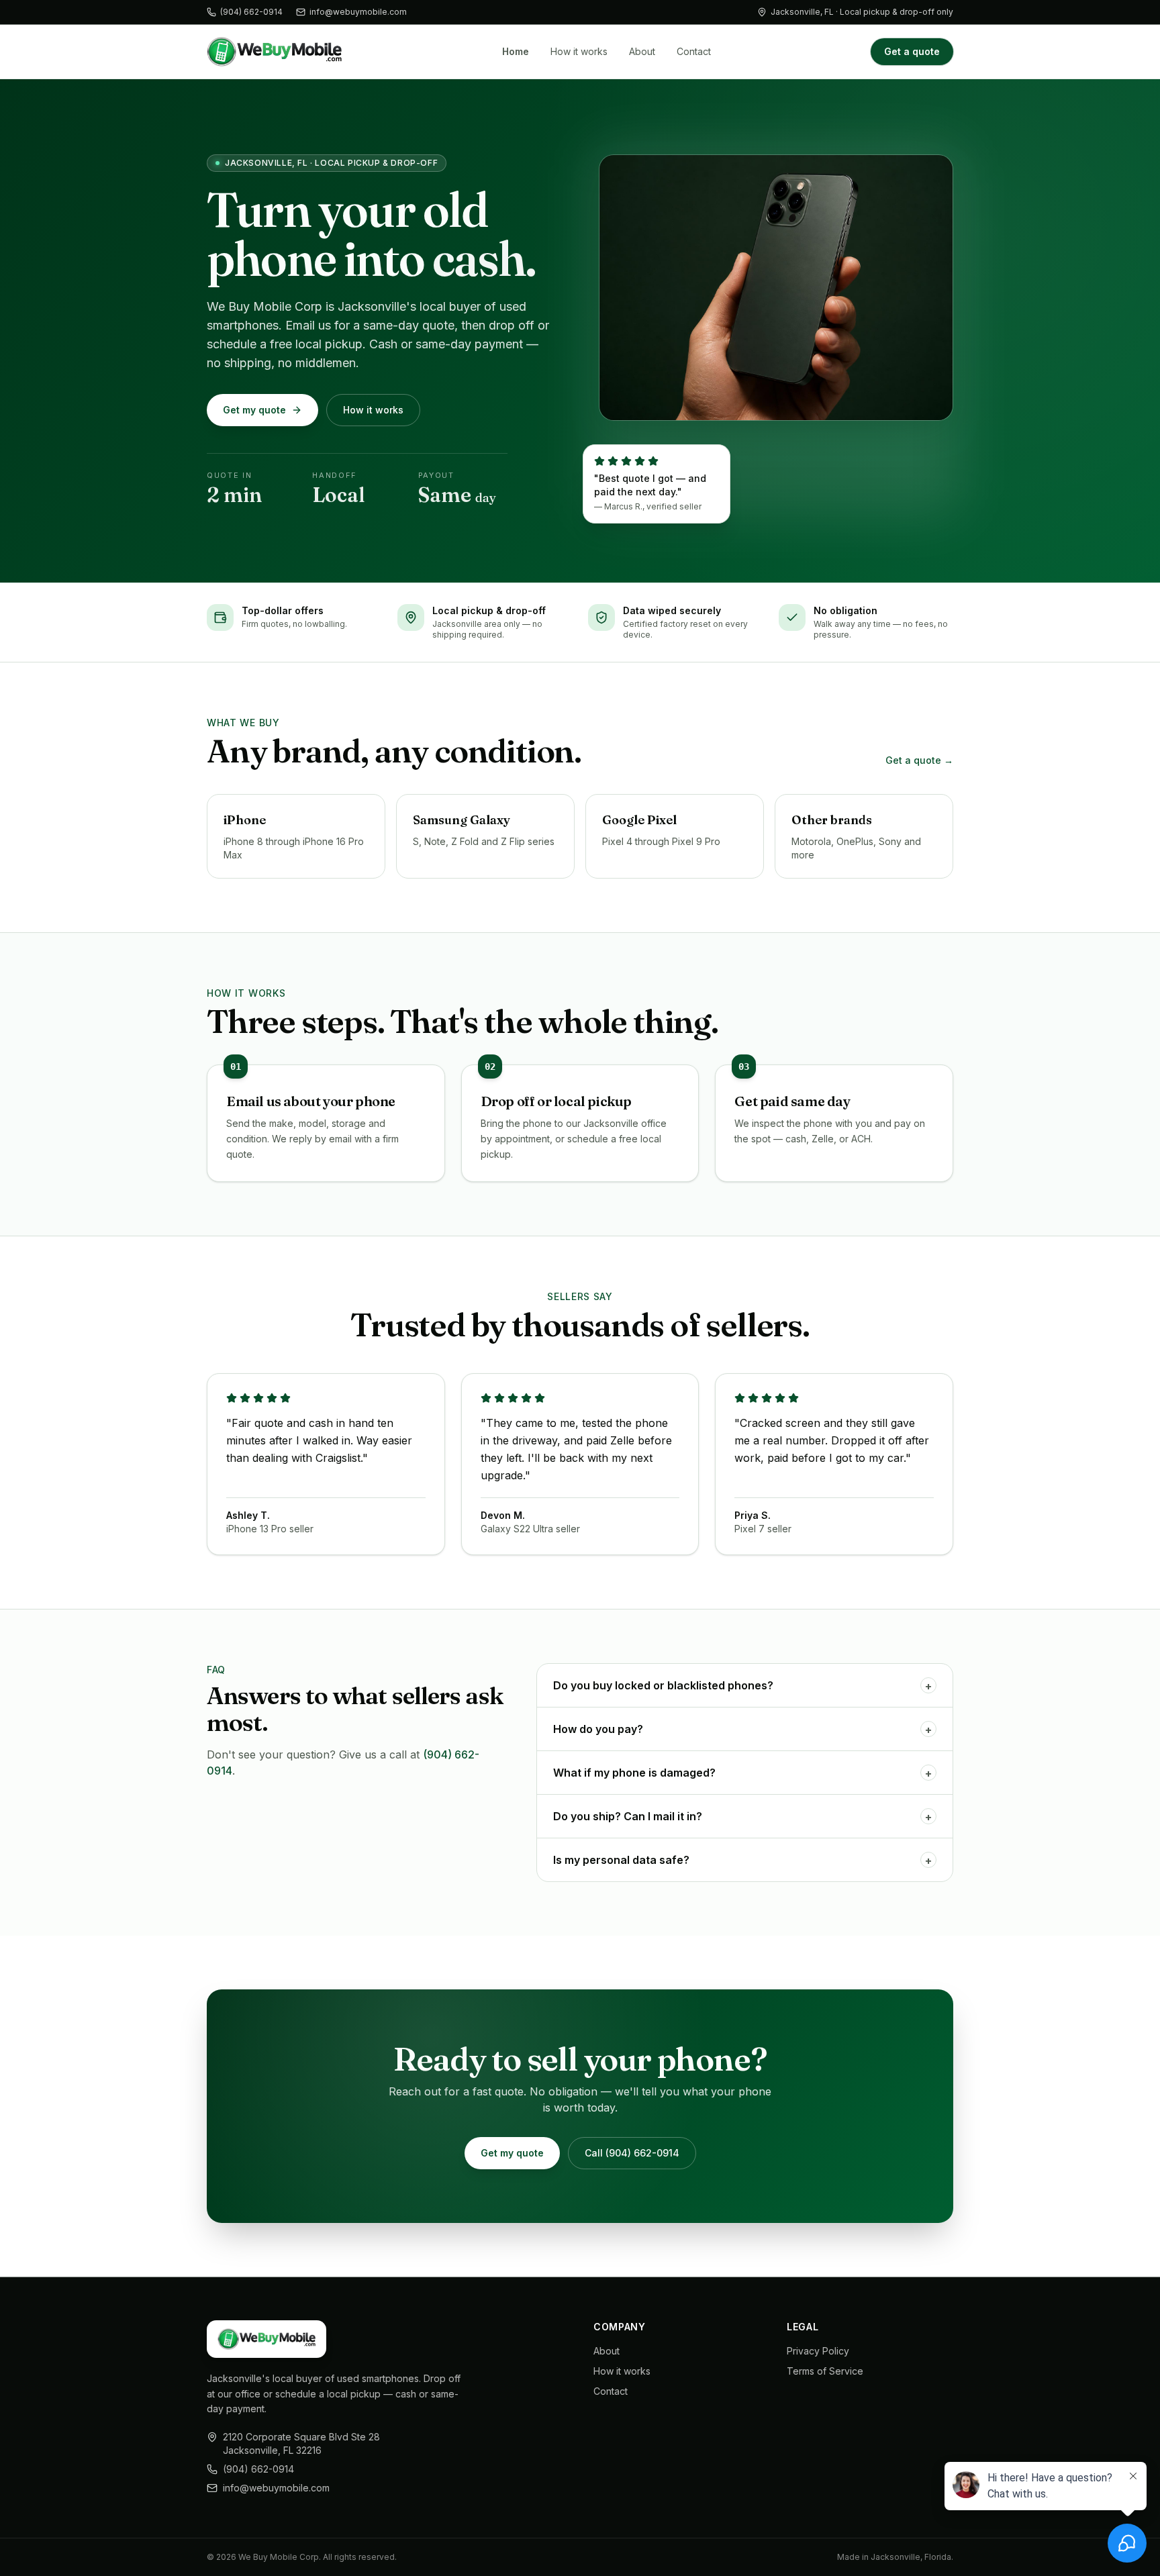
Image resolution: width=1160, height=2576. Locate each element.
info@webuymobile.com (358, 12)
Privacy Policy (818, 2351)
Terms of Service (825, 2371)
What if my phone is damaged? (742, 1773)
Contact (694, 51)
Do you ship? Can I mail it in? (742, 1817)
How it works (579, 51)
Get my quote (254, 410)
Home (516, 51)
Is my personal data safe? (742, 1860)
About (642, 51)
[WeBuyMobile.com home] (274, 52)
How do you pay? (742, 1729)
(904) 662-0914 (251, 12)
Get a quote (912, 51)
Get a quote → (919, 760)
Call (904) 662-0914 (632, 2153)
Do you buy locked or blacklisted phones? (742, 1686)
